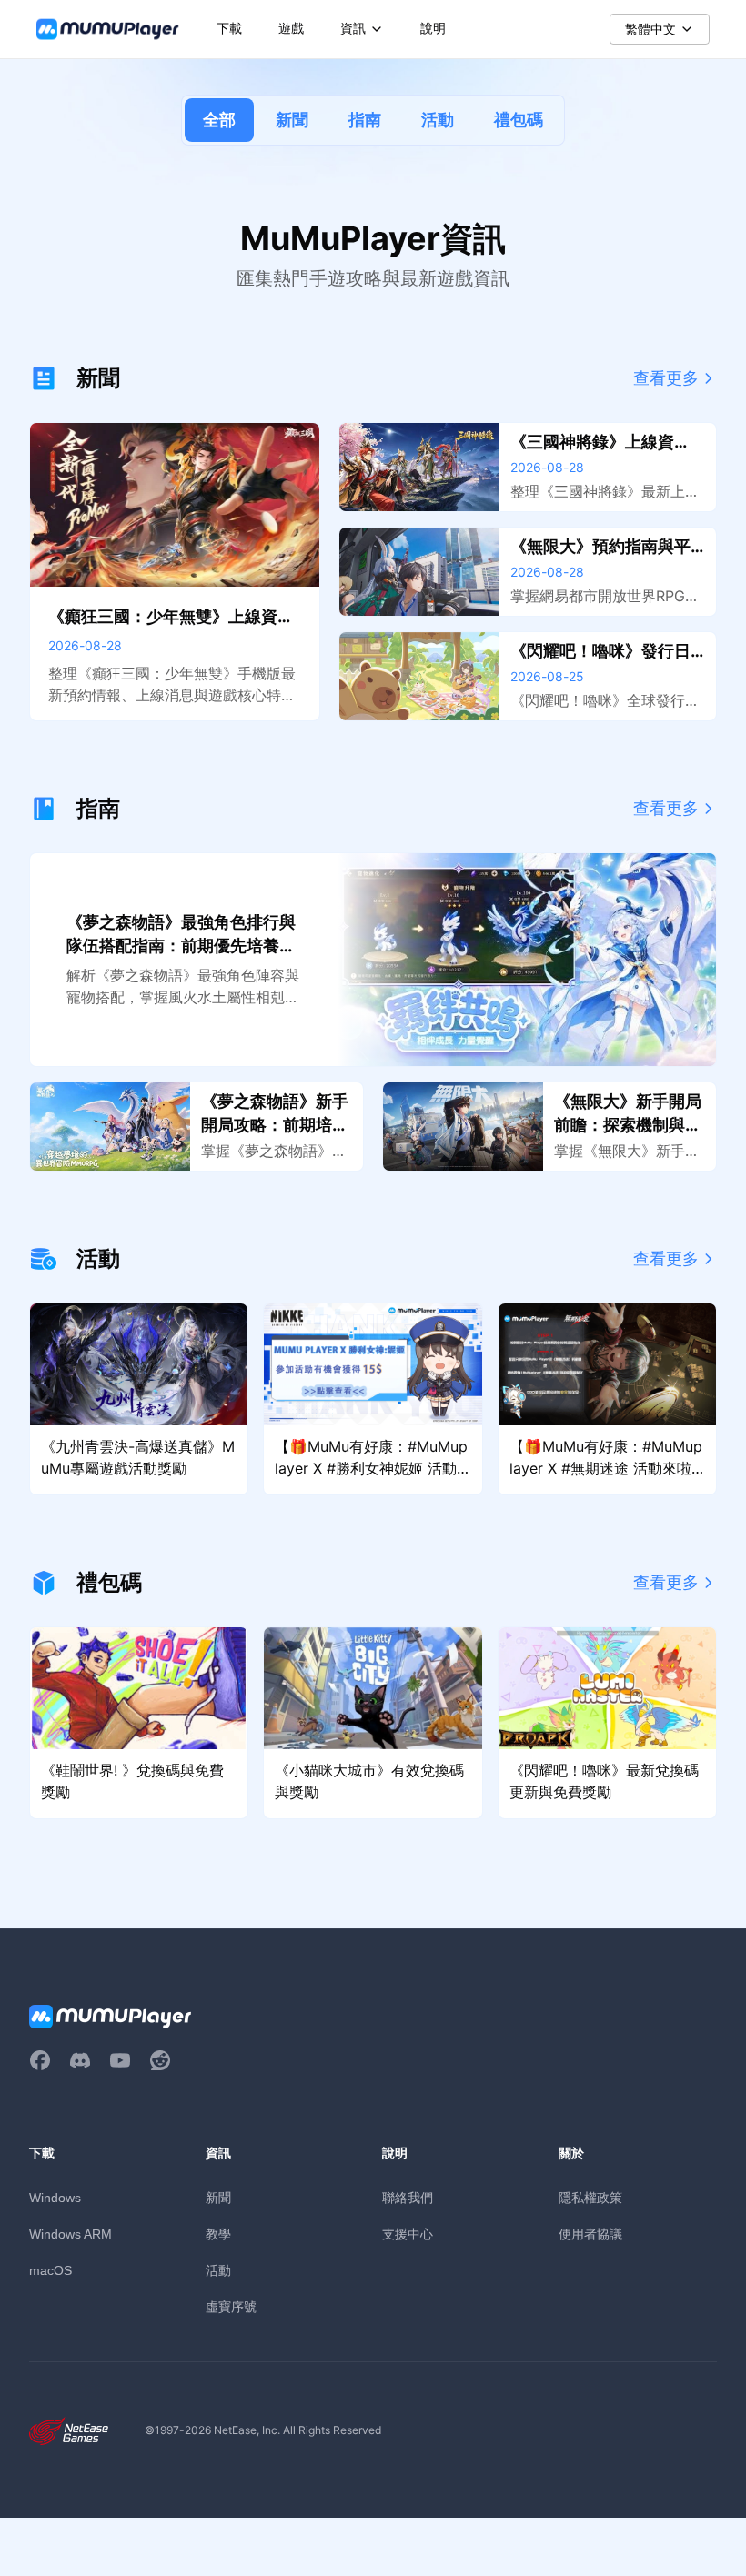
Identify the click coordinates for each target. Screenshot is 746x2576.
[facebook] (40, 2060)
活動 (438, 120)
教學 (218, 2234)
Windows (55, 2198)
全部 (219, 120)
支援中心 (408, 2234)
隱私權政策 (590, 2197)
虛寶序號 (231, 2306)
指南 (365, 120)
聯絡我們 (408, 2197)
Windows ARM (71, 2234)
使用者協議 (590, 2234)
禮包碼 (519, 120)
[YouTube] (120, 2060)
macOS (50, 2270)
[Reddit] (160, 2060)
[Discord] (80, 2060)
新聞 (292, 120)
